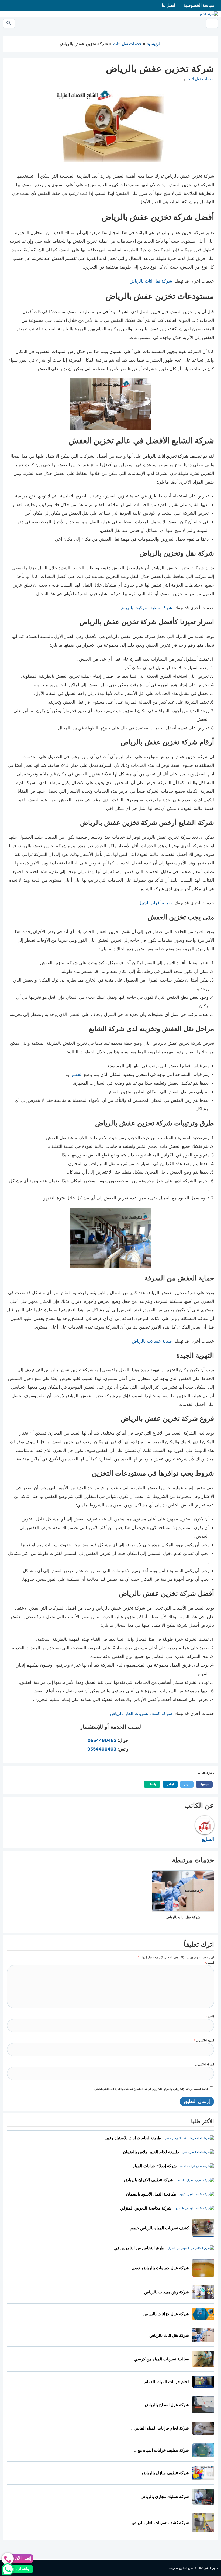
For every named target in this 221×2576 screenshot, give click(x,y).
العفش (76, 1074)
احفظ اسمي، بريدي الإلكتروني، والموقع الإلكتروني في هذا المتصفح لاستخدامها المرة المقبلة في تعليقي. (151, 2089)
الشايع (208, 1839)
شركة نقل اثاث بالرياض (151, 281)
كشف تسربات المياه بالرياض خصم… (158, 2228)
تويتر (185, 1784)
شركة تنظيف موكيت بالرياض (146, 608)
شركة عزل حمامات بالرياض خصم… (158, 2268)
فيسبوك (202, 1784)
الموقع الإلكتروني (204, 2064)
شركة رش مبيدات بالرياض (167, 2292)
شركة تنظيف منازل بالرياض (165, 2473)
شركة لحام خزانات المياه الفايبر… (160, 2428)
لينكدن (168, 1784)
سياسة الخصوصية (199, 5)
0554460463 (102, 1740)
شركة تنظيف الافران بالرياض (149, 2180)
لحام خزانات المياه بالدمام (167, 2382)
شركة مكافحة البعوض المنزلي (146, 2208)
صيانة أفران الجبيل (155, 903)
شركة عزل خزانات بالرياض (166, 2314)
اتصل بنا (168, 5)
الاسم (210, 2016)
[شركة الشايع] (209, 14)
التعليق (209, 1963)
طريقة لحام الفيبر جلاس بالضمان (151, 2152)
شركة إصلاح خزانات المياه (155, 2166)
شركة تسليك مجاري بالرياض (165, 2496)
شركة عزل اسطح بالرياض (167, 2405)
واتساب (150, 1784)
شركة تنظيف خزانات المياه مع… (161, 2450)
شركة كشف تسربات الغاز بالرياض (141, 1713)
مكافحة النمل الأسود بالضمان (151, 2194)
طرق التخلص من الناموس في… (137, 2248)
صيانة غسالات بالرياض (152, 1341)
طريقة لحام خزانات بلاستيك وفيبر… (131, 2138)
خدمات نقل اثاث (200, 79)
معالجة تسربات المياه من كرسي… (160, 2359)
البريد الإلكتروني (204, 2040)
